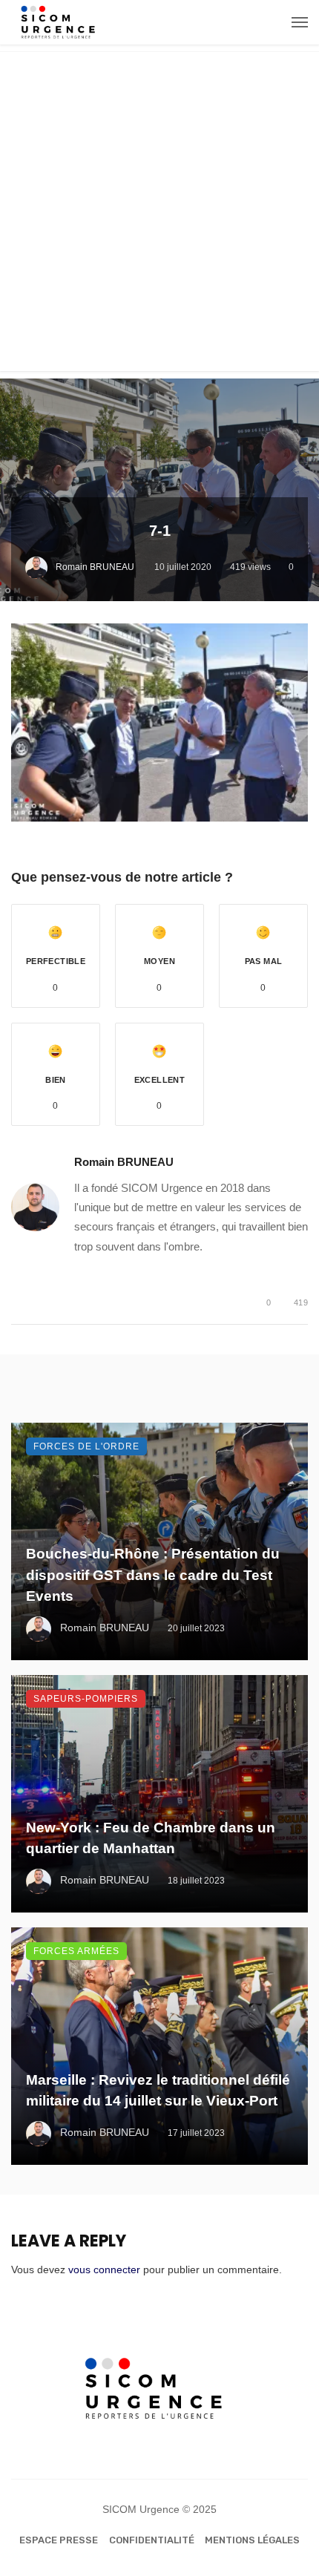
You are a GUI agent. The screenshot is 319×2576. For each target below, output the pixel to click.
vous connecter (104, 2269)
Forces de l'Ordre (86, 1446)
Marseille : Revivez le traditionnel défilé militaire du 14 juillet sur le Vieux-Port (158, 2091)
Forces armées (76, 1951)
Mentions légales (252, 2540)
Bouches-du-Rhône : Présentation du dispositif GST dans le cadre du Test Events (153, 1575)
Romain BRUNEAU (95, 567)
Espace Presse (59, 2540)
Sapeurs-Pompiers (86, 1699)
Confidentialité (152, 2540)
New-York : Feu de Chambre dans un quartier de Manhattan (151, 1838)
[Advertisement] (159, 212)
